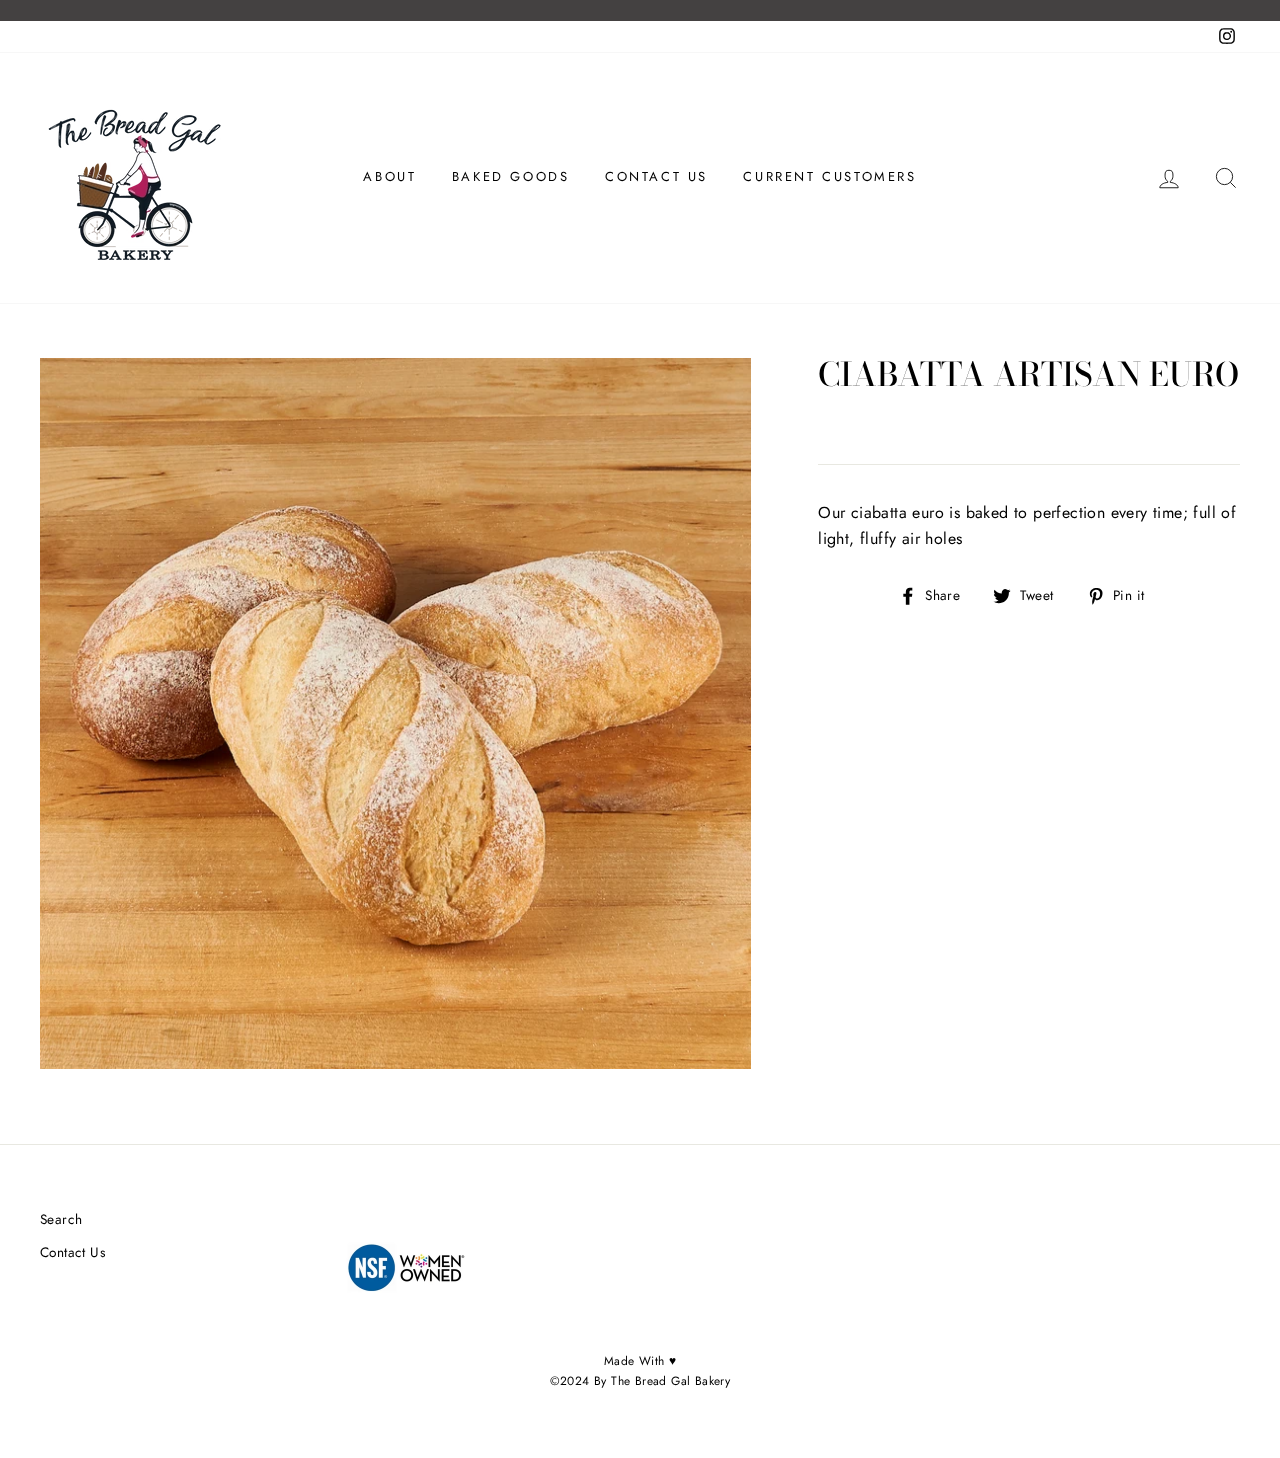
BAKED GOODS (511, 176)
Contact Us (72, 1252)
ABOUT (389, 176)
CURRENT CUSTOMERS (829, 176)
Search (61, 1219)
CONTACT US (656, 176)
